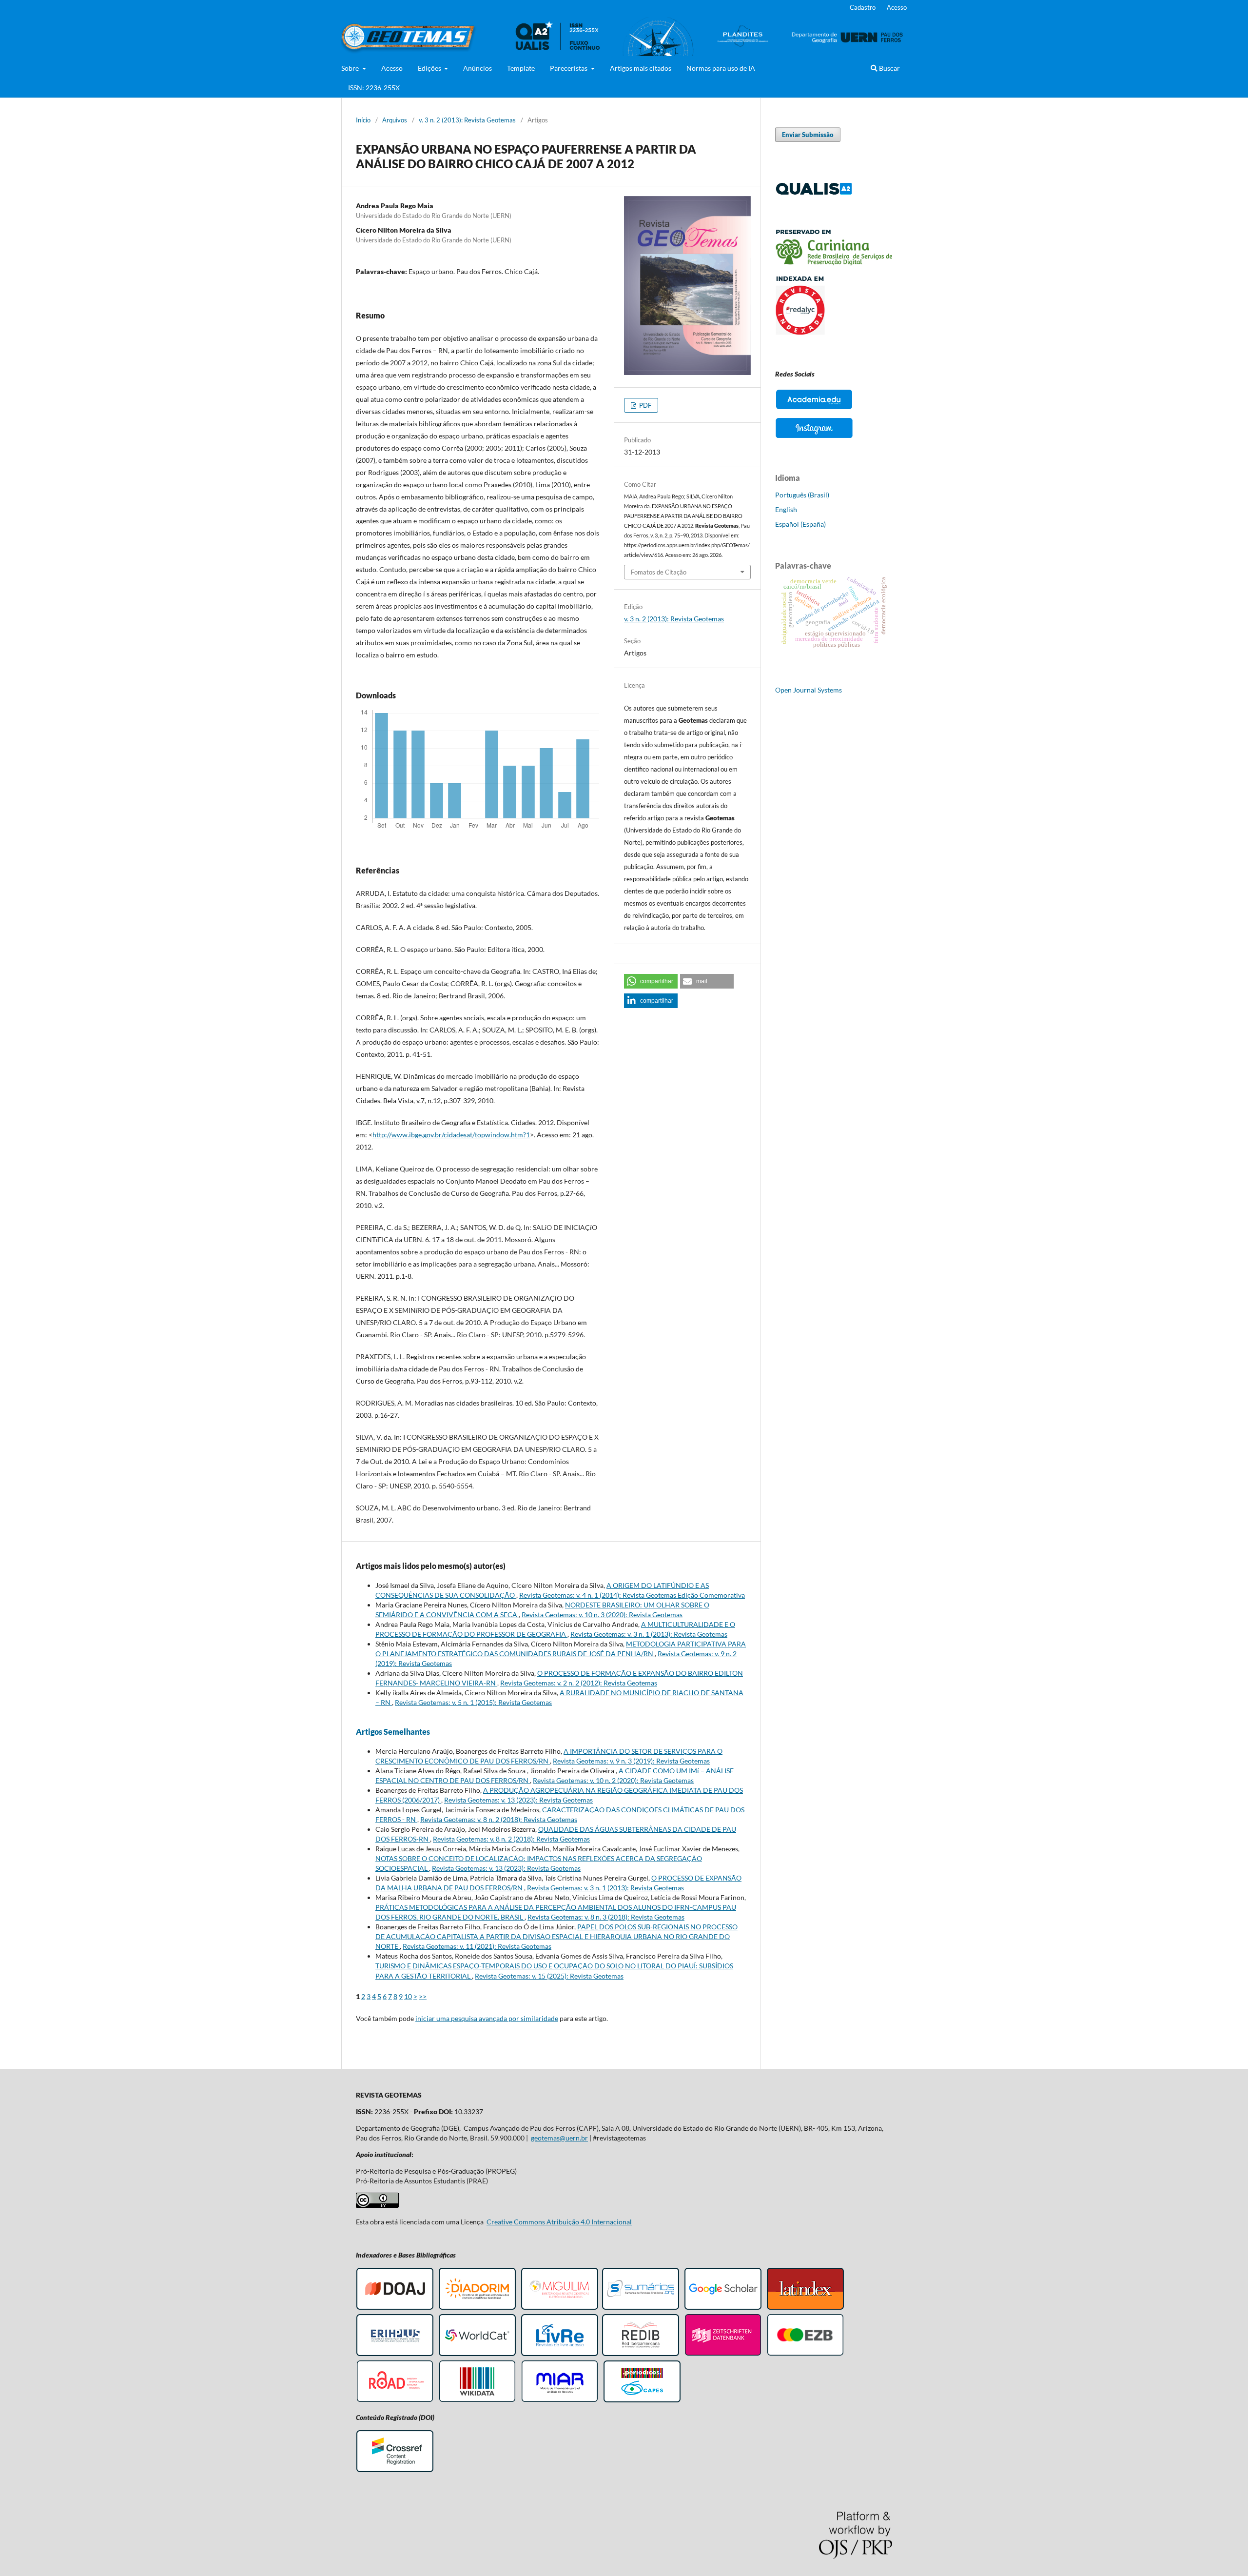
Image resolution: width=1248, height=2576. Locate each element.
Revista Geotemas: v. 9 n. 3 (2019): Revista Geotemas (631, 1761)
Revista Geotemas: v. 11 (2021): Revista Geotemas (477, 1946)
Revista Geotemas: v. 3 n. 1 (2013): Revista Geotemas (649, 1634)
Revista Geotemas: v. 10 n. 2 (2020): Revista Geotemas (613, 1780)
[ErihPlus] (395, 2354)
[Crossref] (395, 2470)
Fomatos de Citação (659, 572)
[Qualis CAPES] (814, 193)
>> (423, 1996)
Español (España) (800, 524)
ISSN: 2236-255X (374, 88)
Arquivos (395, 120)
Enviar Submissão (808, 135)
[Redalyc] (834, 332)
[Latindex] (805, 2308)
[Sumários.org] (641, 2308)
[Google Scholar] (723, 2308)
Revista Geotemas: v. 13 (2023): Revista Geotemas (518, 1800)
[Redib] (641, 2354)
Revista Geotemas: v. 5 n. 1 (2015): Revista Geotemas (473, 1702)
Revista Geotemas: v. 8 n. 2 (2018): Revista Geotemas (499, 1819)
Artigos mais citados (641, 68)
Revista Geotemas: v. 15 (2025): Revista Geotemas (549, 1976)
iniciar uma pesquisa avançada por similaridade (487, 2018)
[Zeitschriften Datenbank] (723, 2354)
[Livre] (560, 2354)
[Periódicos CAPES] (642, 2401)
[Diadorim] (477, 2308)
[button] (651, 981)
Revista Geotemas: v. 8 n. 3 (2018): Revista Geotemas (606, 1917)
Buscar (889, 68)
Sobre (351, 68)
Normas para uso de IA (721, 68)
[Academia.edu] (814, 409)
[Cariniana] (834, 263)
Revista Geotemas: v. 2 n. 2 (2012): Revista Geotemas (579, 1683)
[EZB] (805, 2354)
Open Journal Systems (809, 690)
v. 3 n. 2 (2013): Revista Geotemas (467, 120)
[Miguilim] (560, 2308)
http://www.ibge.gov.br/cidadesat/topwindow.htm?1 (451, 1135)
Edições (430, 68)
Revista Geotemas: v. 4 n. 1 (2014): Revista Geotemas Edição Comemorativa (632, 1595)
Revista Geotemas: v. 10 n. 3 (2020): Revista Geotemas (602, 1615)
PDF (644, 405)
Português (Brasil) (802, 495)
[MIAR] (560, 2401)
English (786, 509)
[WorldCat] (477, 2354)
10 (408, 1996)
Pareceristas (569, 68)
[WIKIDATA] (477, 2401)
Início (363, 120)
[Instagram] (814, 437)
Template (521, 68)
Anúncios (478, 68)
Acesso (392, 68)
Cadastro (863, 7)
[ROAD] (395, 2401)
